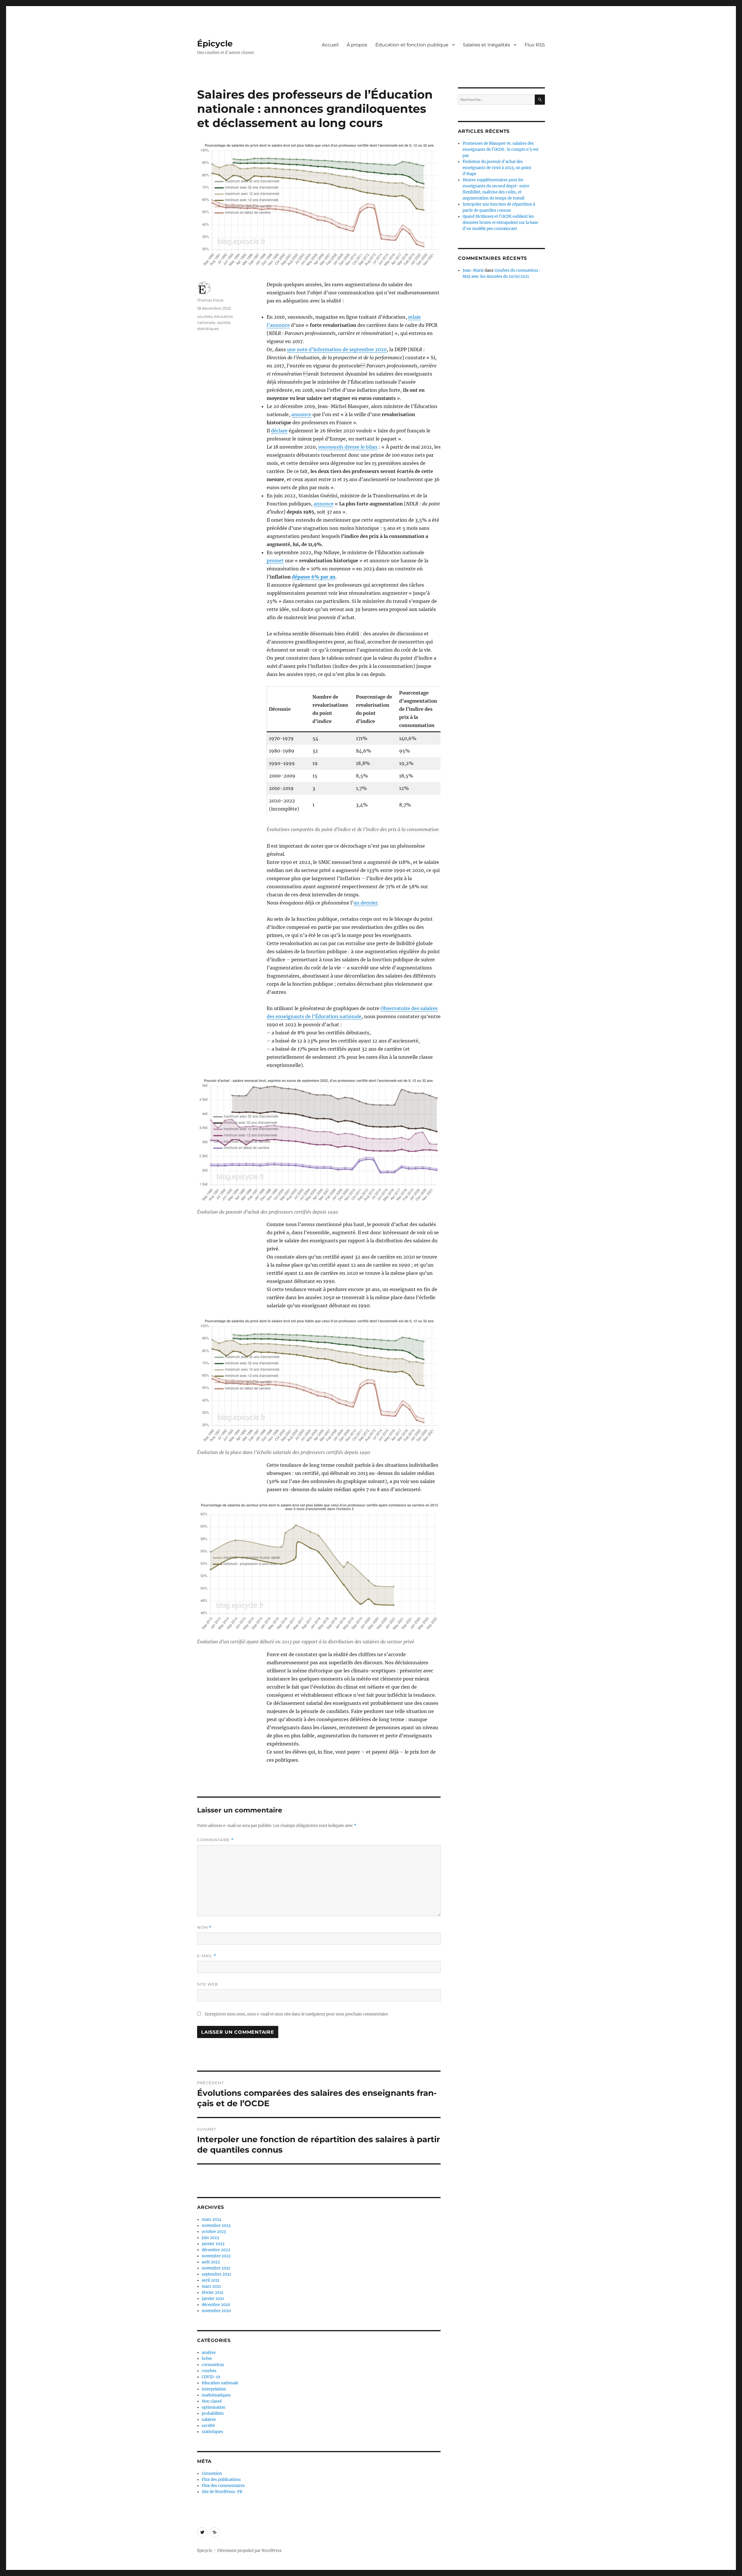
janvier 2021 (213, 2299)
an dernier (365, 903)
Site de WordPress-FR (222, 2492)
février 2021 (213, 2293)
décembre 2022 (216, 2250)
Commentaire (215, 1840)
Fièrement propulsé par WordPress (250, 2551)
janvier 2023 (213, 2244)
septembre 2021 (216, 2274)
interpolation (214, 2389)
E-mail (207, 1956)
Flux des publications (221, 2480)
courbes (205, 316)
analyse (209, 2353)
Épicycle (215, 43)
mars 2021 (211, 2286)
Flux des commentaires (223, 2486)
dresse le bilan (348, 447)
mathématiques (216, 2395)
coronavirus (213, 2365)
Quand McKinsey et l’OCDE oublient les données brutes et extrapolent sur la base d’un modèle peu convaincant (500, 223)
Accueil (330, 45)
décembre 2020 (216, 2305)
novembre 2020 (216, 2311)
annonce (301, 414)
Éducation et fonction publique (412, 45)
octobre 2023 (214, 2232)
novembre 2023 (216, 2226)
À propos (357, 45)
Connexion (212, 2473)
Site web (208, 1984)
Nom (204, 1927)
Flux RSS (535, 45)
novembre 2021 (216, 2268)
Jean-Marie (473, 270)
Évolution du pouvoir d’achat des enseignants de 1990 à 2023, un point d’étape (497, 168)
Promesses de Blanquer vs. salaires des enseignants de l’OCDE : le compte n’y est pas (501, 149)
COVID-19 (211, 2377)
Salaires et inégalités (487, 45)
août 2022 (211, 2262)
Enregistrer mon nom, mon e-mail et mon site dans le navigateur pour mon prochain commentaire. (297, 2014)
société (224, 322)
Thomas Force (210, 300)
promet (275, 561)
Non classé (212, 2401)
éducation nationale (220, 2383)
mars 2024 (212, 2219)
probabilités (213, 2413)
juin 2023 (210, 2238)
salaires (209, 2420)
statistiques (208, 329)
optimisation (214, 2407)
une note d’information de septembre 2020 (337, 349)
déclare (279, 431)
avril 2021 (211, 2280)
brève (207, 2359)
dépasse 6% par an (314, 577)
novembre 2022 (216, 2256)
